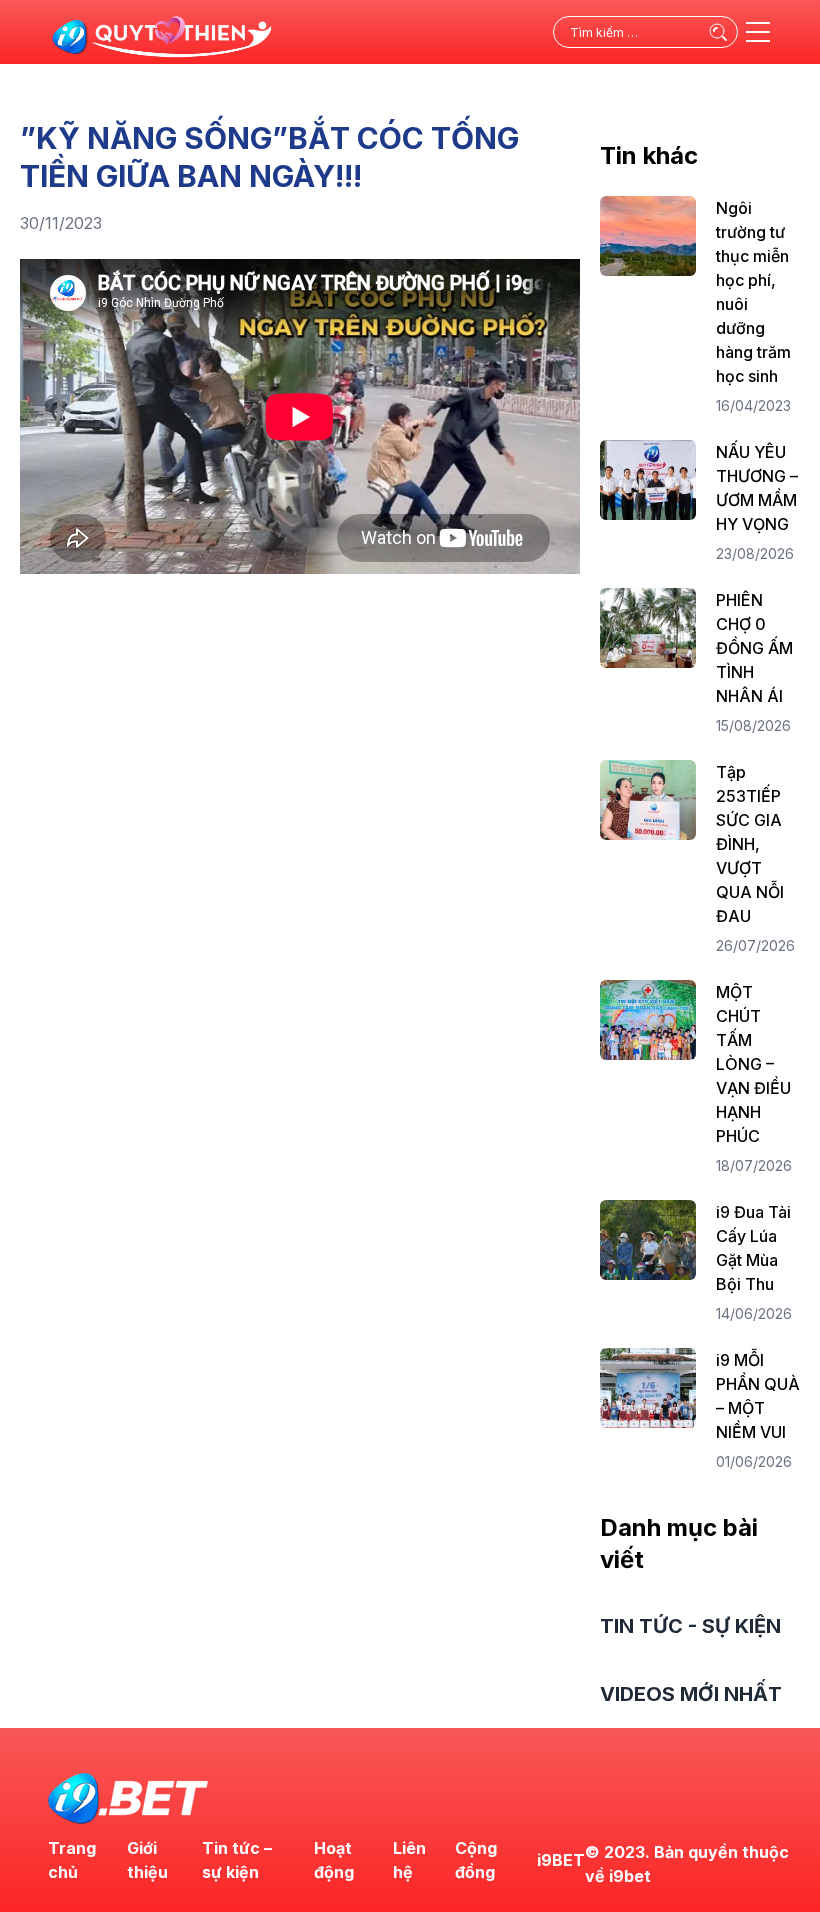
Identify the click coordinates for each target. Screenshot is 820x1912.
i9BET (561, 1860)
